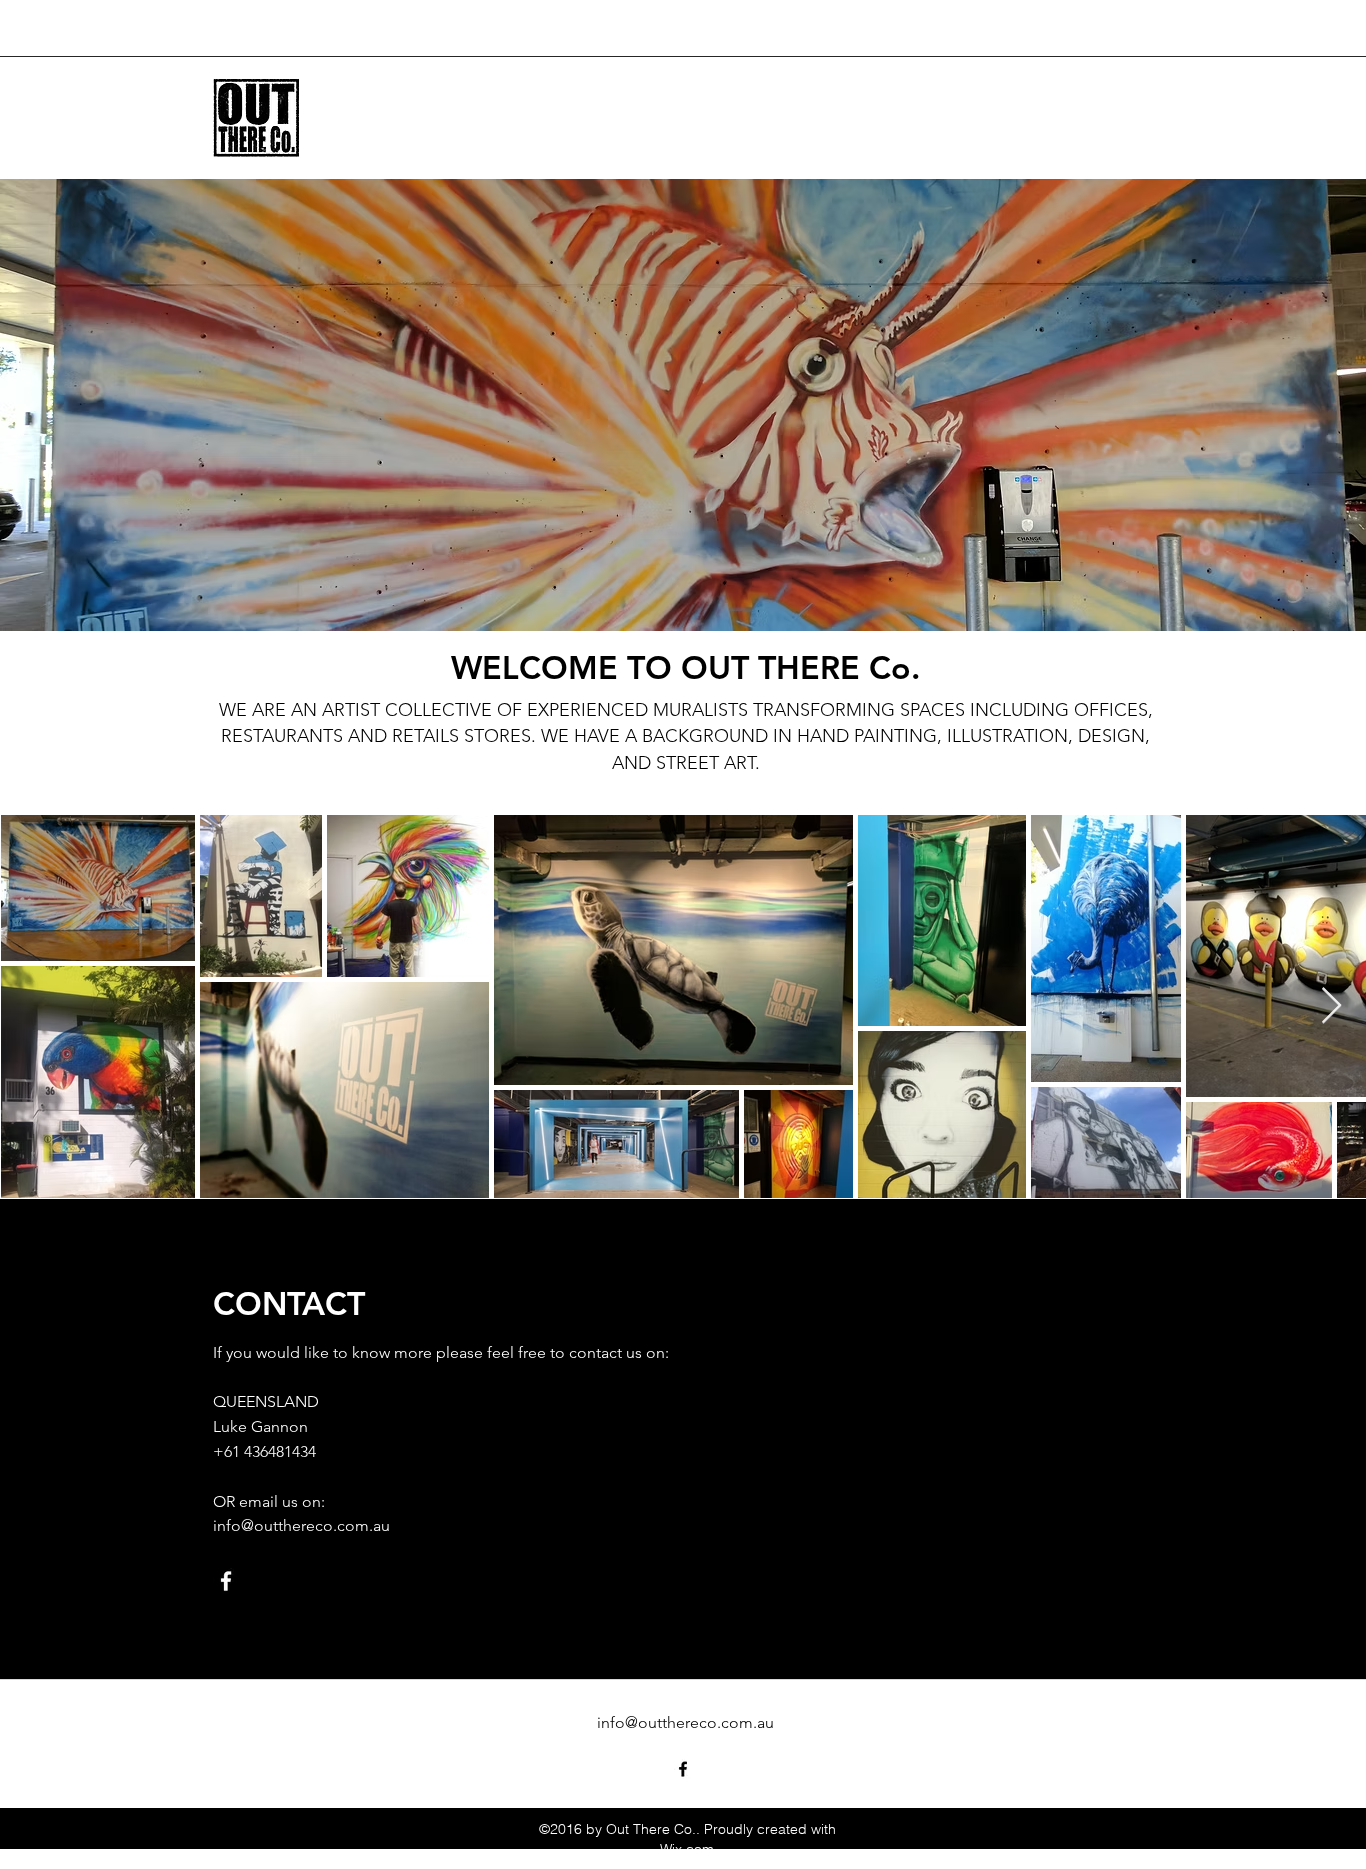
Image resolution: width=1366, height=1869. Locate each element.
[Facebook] (226, 1581)
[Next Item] (1331, 1006)
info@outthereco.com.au (301, 1525)
